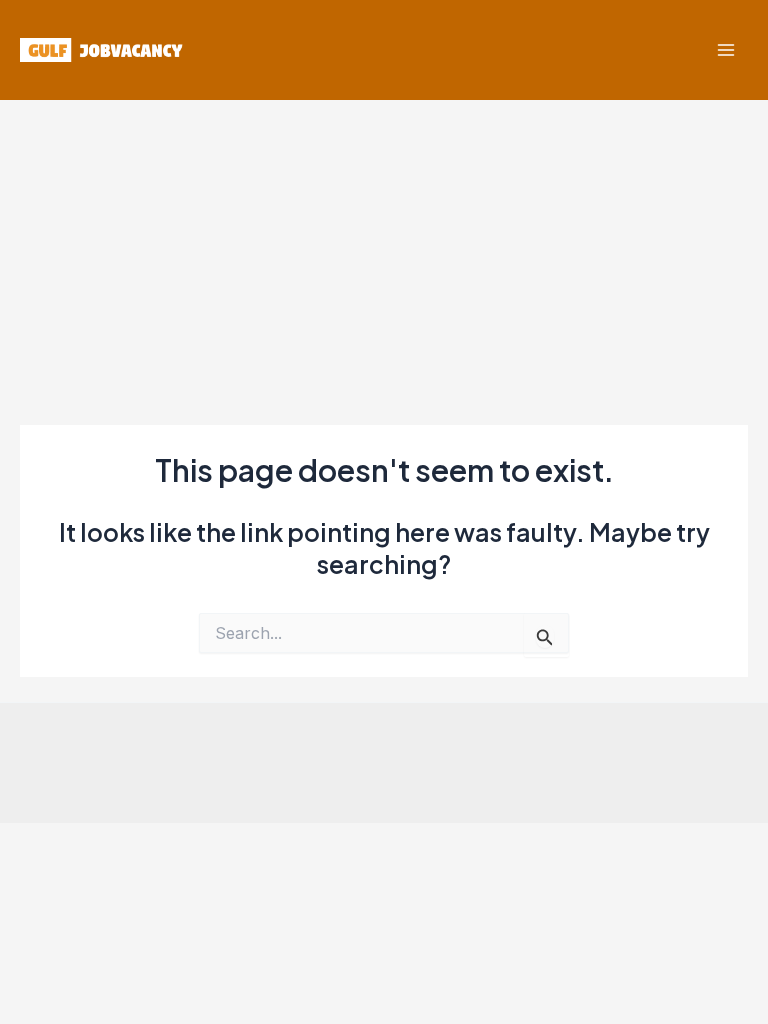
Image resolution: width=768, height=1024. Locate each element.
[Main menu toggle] (725, 50)
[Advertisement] (384, 250)
